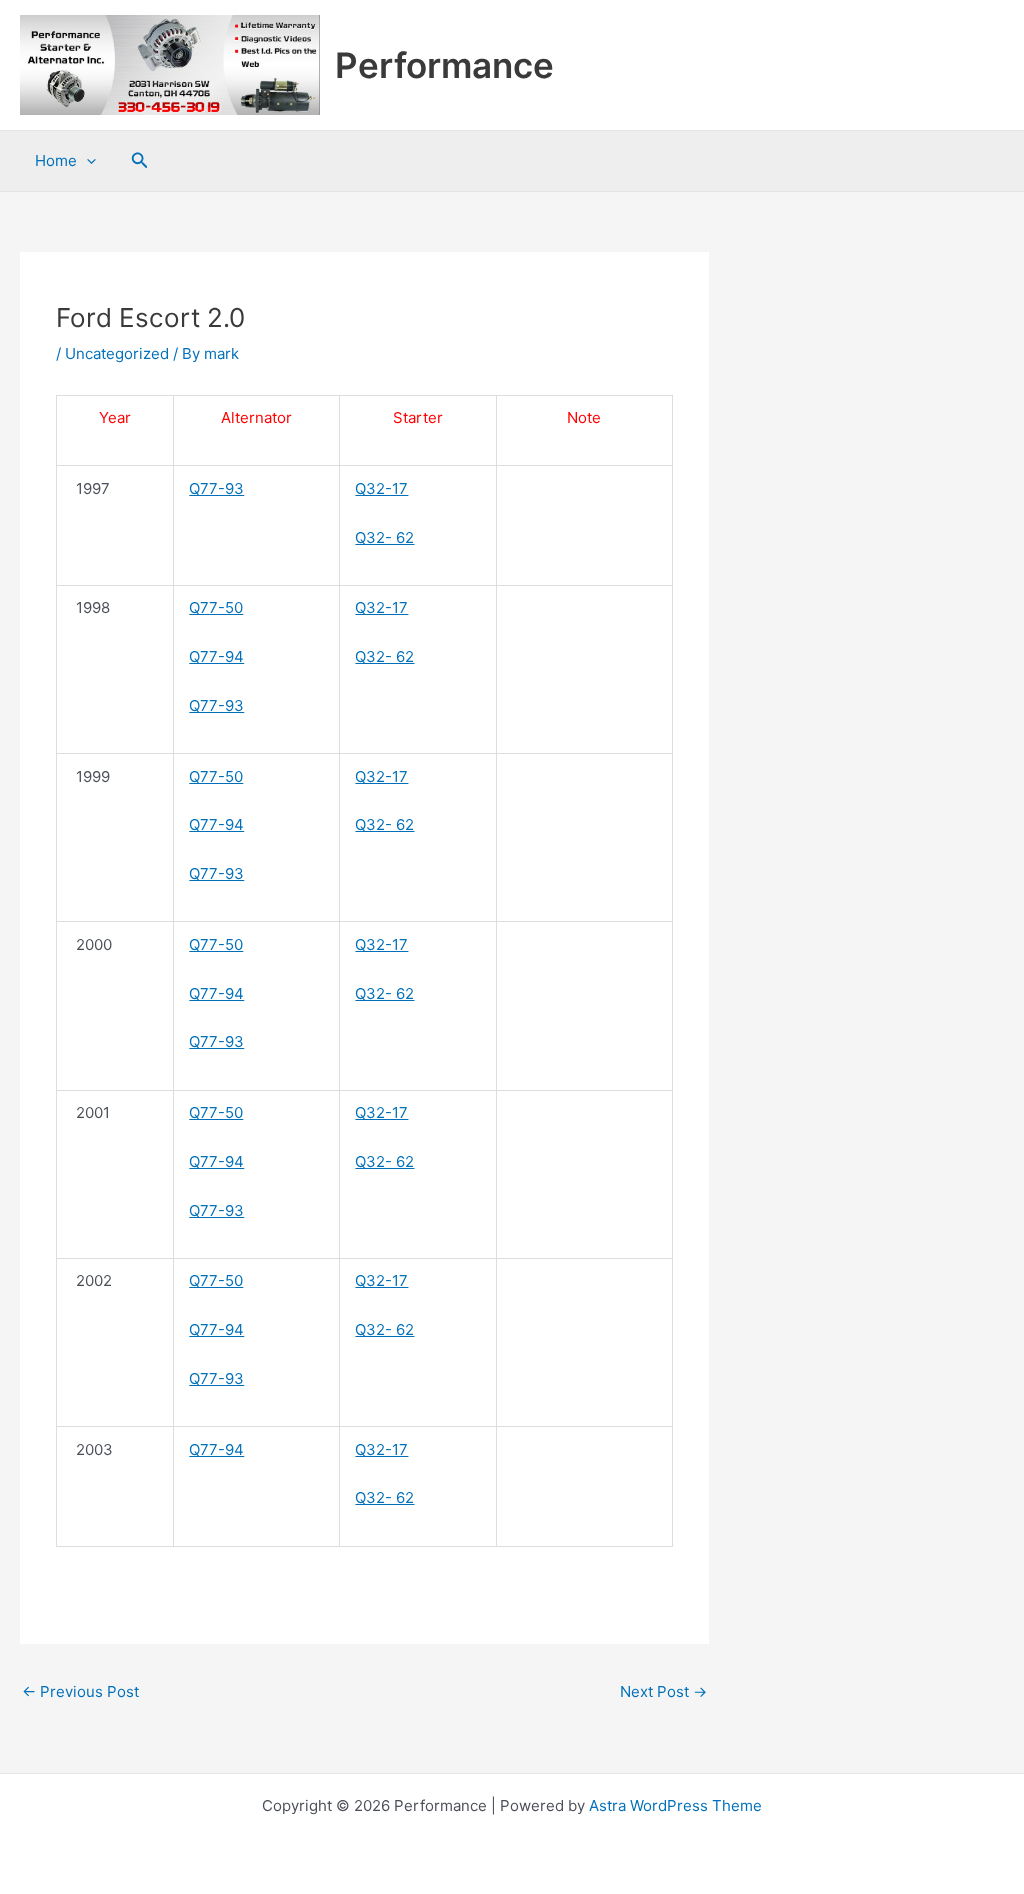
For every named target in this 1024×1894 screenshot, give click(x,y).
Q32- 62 (384, 537)
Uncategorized (117, 353)
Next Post (663, 1691)
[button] (140, 160)
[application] (86, 161)
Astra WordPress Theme (675, 1805)
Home (56, 160)
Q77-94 (216, 656)
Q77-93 (216, 488)
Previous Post (80, 1691)
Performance (444, 65)
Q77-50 (216, 607)
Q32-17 (381, 488)
